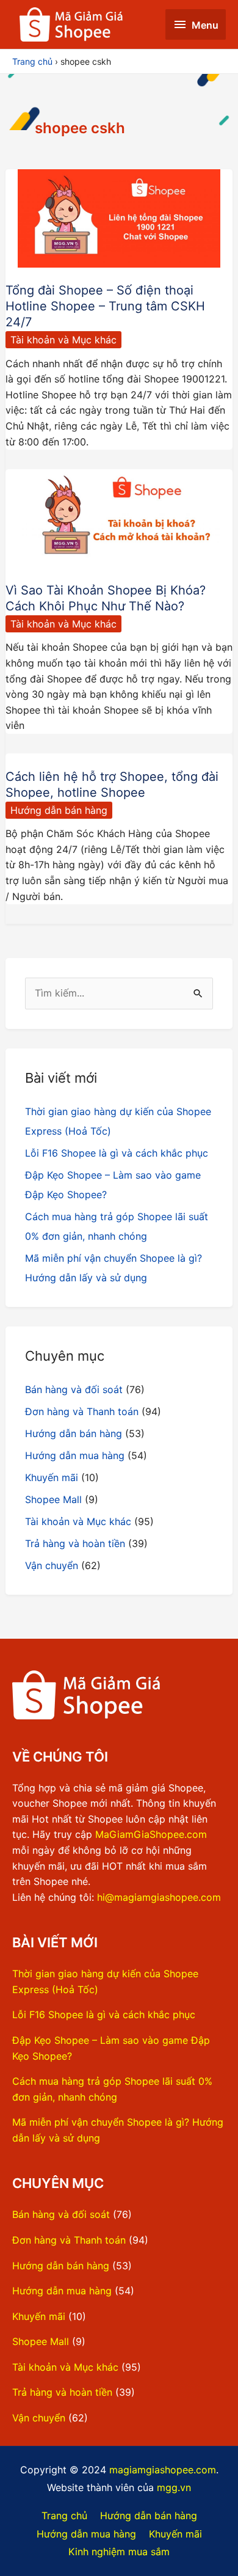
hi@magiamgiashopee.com (159, 1897)
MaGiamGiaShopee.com (151, 1834)
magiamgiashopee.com (163, 2470)
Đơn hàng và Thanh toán (82, 1411)
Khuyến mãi (52, 1477)
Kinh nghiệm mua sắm (119, 2552)
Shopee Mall (53, 1499)
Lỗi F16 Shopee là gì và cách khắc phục (117, 1153)
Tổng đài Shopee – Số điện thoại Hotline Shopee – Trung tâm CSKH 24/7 (105, 306)
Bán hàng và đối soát (74, 1389)
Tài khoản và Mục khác (63, 340)
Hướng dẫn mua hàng (75, 1455)
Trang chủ (64, 2516)
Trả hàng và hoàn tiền (75, 1543)
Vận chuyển (52, 1565)
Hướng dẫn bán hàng (59, 810)
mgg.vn (174, 2487)
